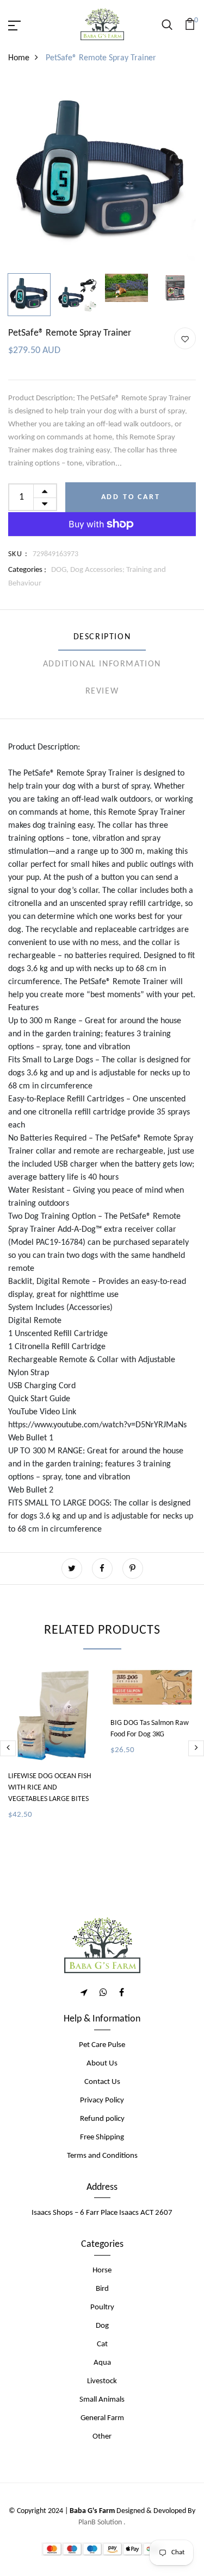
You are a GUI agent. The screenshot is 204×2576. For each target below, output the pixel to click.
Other (102, 2437)
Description (102, 637)
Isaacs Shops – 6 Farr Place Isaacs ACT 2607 (102, 2213)
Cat (102, 2344)
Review (102, 691)
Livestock (102, 2381)
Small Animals (102, 2400)
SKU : (18, 554)
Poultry (102, 2307)
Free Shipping (102, 2137)
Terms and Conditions (102, 2156)
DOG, (61, 570)
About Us (102, 2064)
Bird (102, 2289)
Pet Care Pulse (102, 2045)
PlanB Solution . (102, 2523)
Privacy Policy (102, 2101)
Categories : (27, 570)
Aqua (102, 2363)
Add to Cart (131, 497)
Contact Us (102, 2082)
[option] (102, 175)
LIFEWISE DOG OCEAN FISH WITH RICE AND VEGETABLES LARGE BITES (50, 1788)
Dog (102, 2326)
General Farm (102, 2418)
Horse (102, 2270)
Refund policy (102, 2119)
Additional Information (102, 664)
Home (19, 58)
